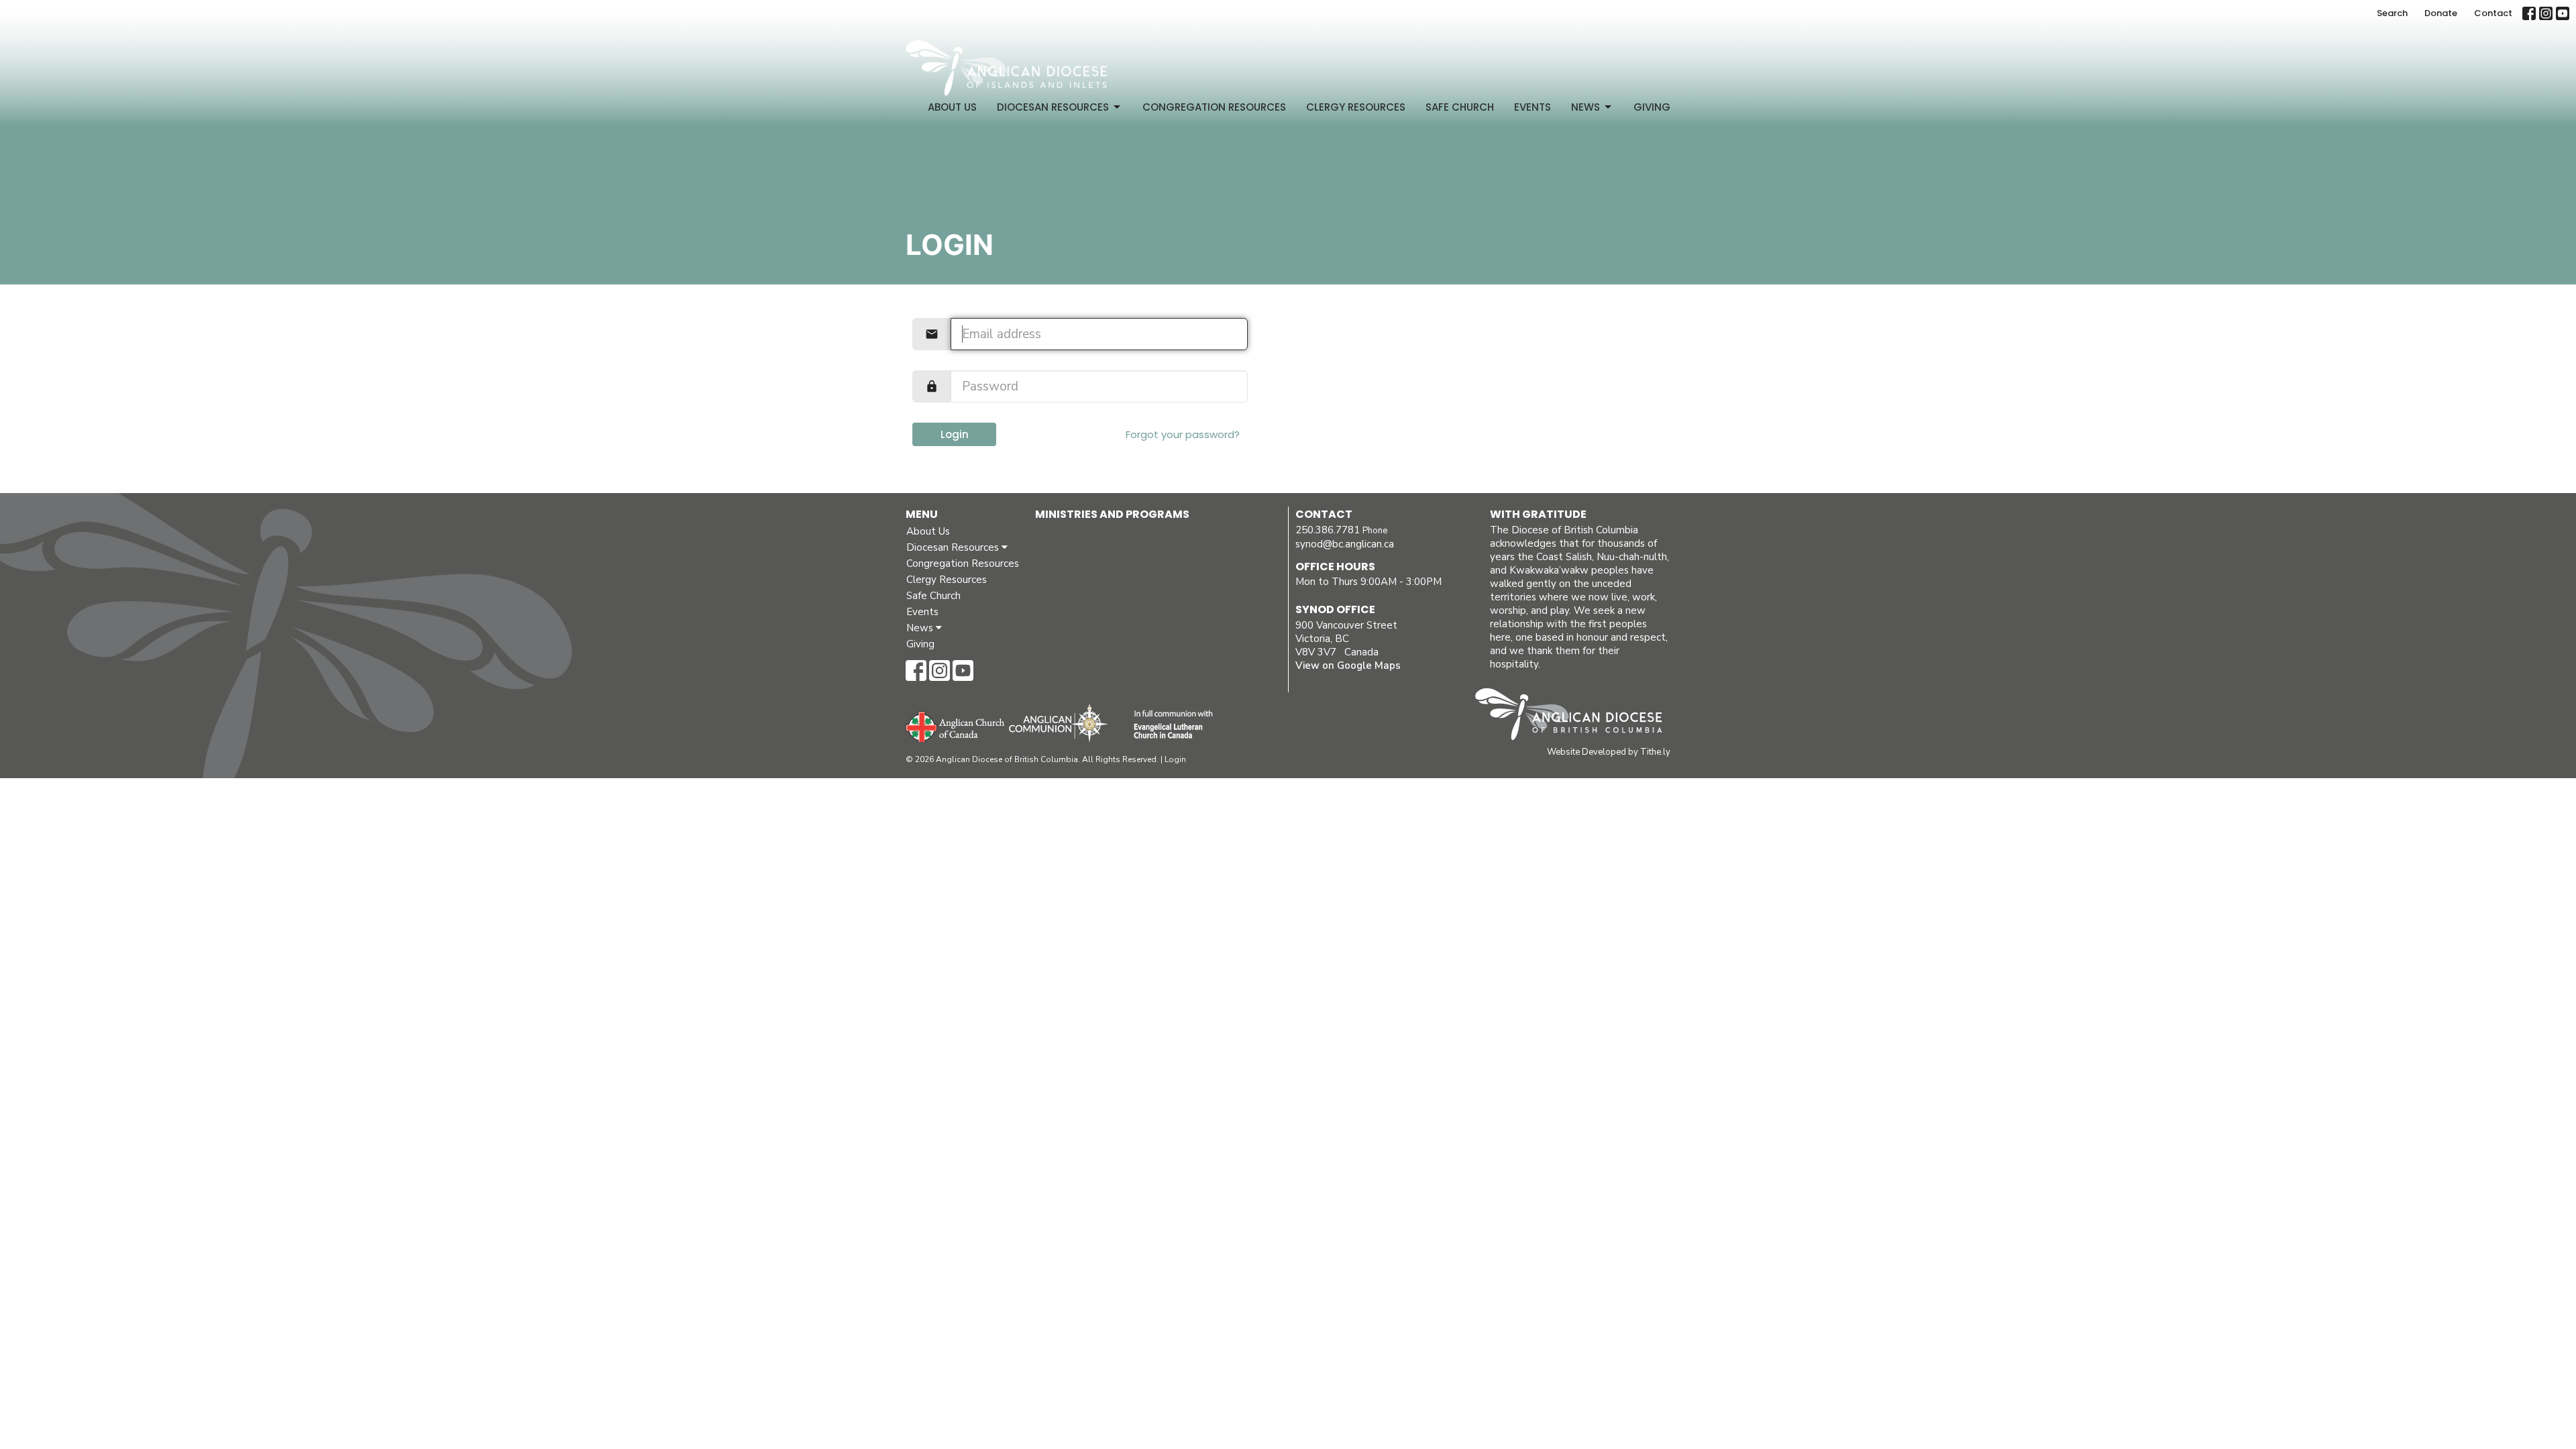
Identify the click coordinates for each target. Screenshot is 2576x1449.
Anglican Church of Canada (956, 725)
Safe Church (1460, 107)
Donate (2441, 13)
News (1586, 107)
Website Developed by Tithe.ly (1609, 752)
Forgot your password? (1183, 434)
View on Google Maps (1348, 665)
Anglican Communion (1058, 723)
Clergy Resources (1356, 107)
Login (955, 434)
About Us (952, 107)
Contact (2493, 13)
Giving (1652, 107)
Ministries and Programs (1112, 514)
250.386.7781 (1328, 530)
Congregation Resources (1214, 107)
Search (2392, 13)
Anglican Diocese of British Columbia (1575, 716)
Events (1533, 107)
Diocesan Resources (1053, 107)
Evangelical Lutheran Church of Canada (1168, 725)
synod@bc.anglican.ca (1345, 544)
